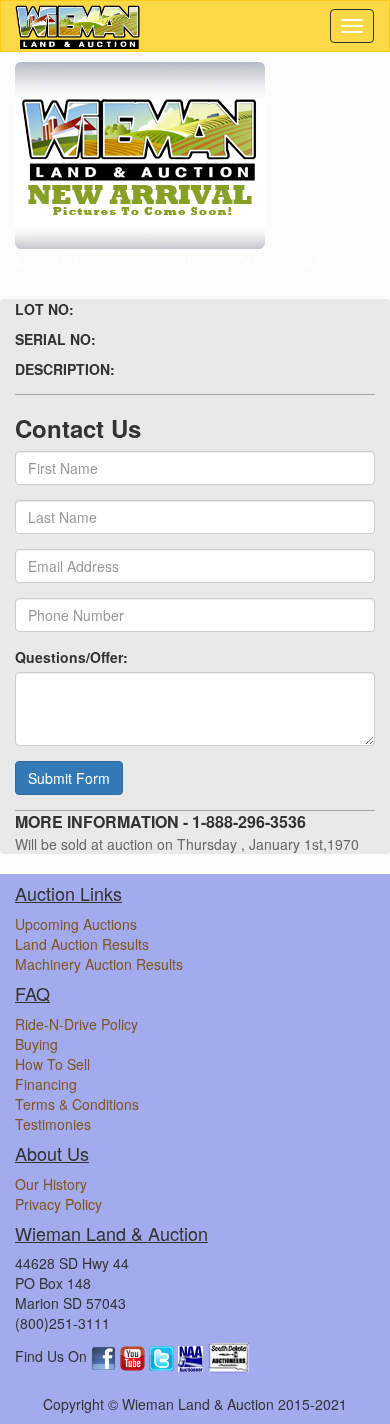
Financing (46, 1084)
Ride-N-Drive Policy (76, 1024)
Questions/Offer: (71, 657)
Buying (36, 1044)
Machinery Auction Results (99, 964)
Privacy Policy (58, 1204)
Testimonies (53, 1124)
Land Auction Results (82, 944)
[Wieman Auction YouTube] (134, 1357)
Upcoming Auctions (76, 924)
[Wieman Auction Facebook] (105, 1357)
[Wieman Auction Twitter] (163, 1357)
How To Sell (52, 1064)
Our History (51, 1184)
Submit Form (69, 778)
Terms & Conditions (77, 1104)
